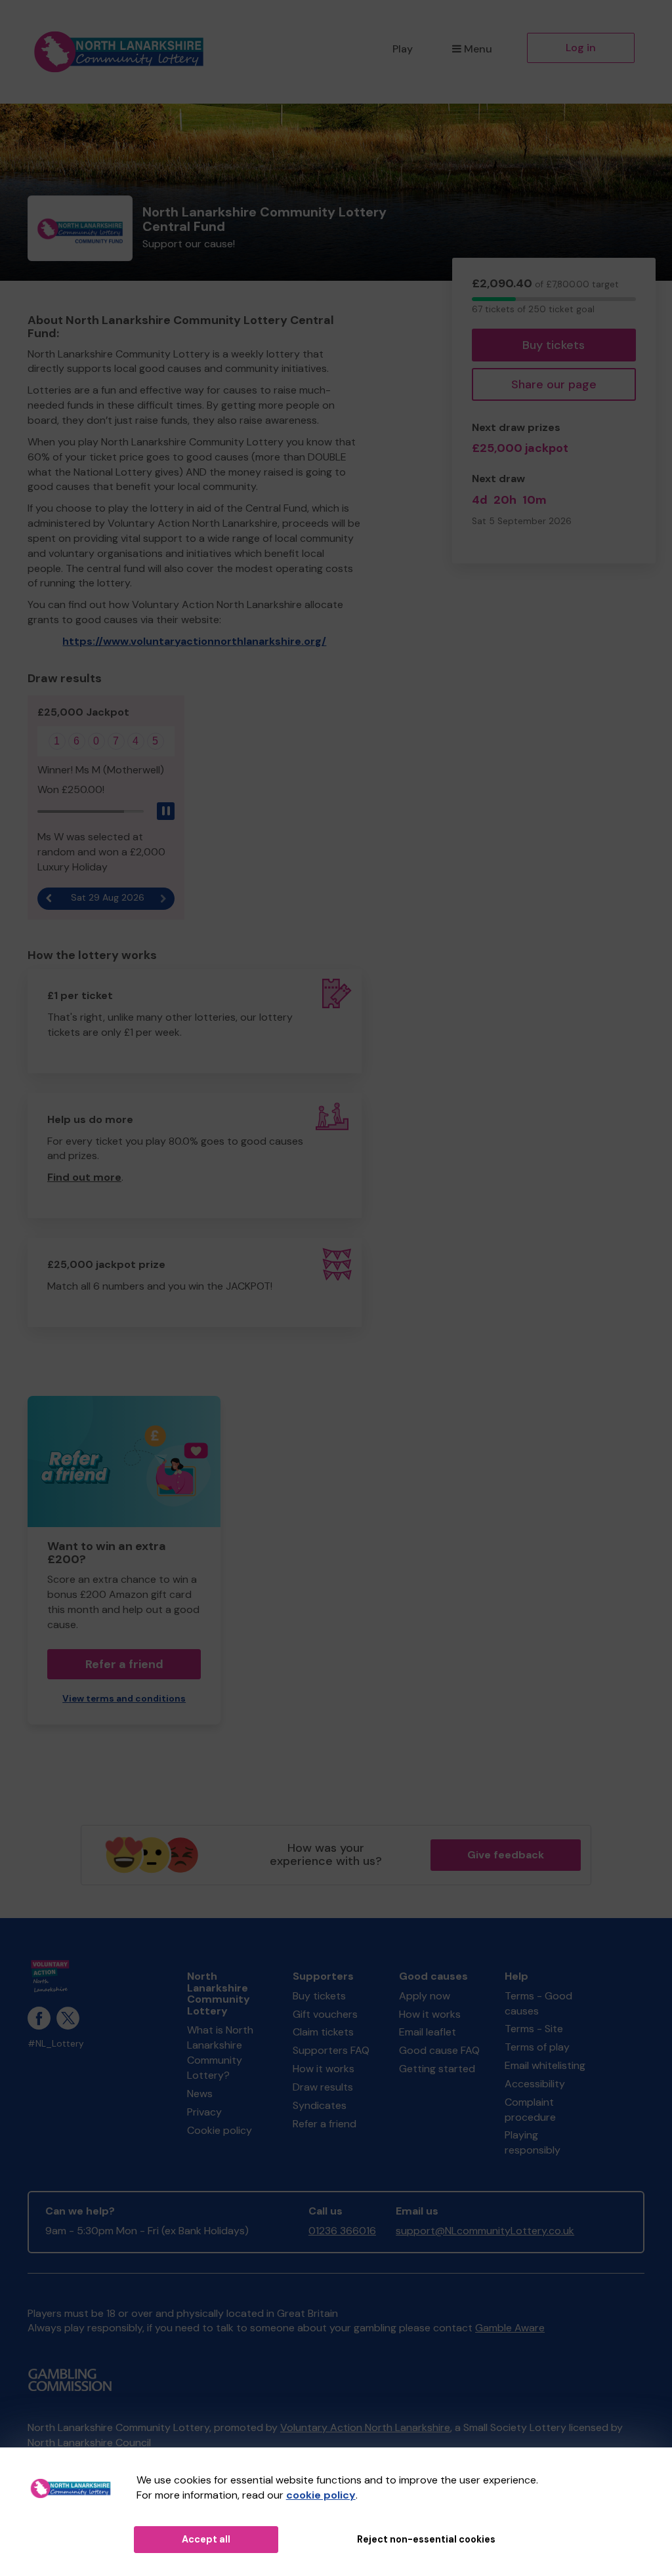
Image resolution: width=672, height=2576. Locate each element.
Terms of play (537, 2047)
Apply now (425, 1996)
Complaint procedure (530, 2110)
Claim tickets (323, 2032)
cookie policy (321, 2495)
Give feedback (506, 1855)
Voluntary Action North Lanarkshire (365, 2427)
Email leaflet (428, 2032)
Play (403, 49)
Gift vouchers (325, 2014)
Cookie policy (220, 2130)
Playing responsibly (533, 2142)
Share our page (554, 384)
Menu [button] (478, 49)
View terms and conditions (124, 1699)
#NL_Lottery (56, 2044)
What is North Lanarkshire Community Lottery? (220, 2053)
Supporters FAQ (331, 2050)
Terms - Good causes (538, 2003)
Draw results (323, 2087)
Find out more (84, 1177)
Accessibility (535, 2084)
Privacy (204, 2112)
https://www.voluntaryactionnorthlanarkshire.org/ (194, 641)
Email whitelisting (545, 2065)
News (200, 2094)
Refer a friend (325, 2124)
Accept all (206, 2539)
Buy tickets (554, 345)
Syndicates (320, 2105)
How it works (324, 2069)
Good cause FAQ (439, 2050)
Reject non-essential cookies (426, 2539)
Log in (581, 48)
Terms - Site (534, 2029)
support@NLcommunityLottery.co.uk (485, 2231)
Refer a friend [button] (124, 1664)
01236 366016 (342, 2231)
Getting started (437, 2069)
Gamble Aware (510, 2328)
